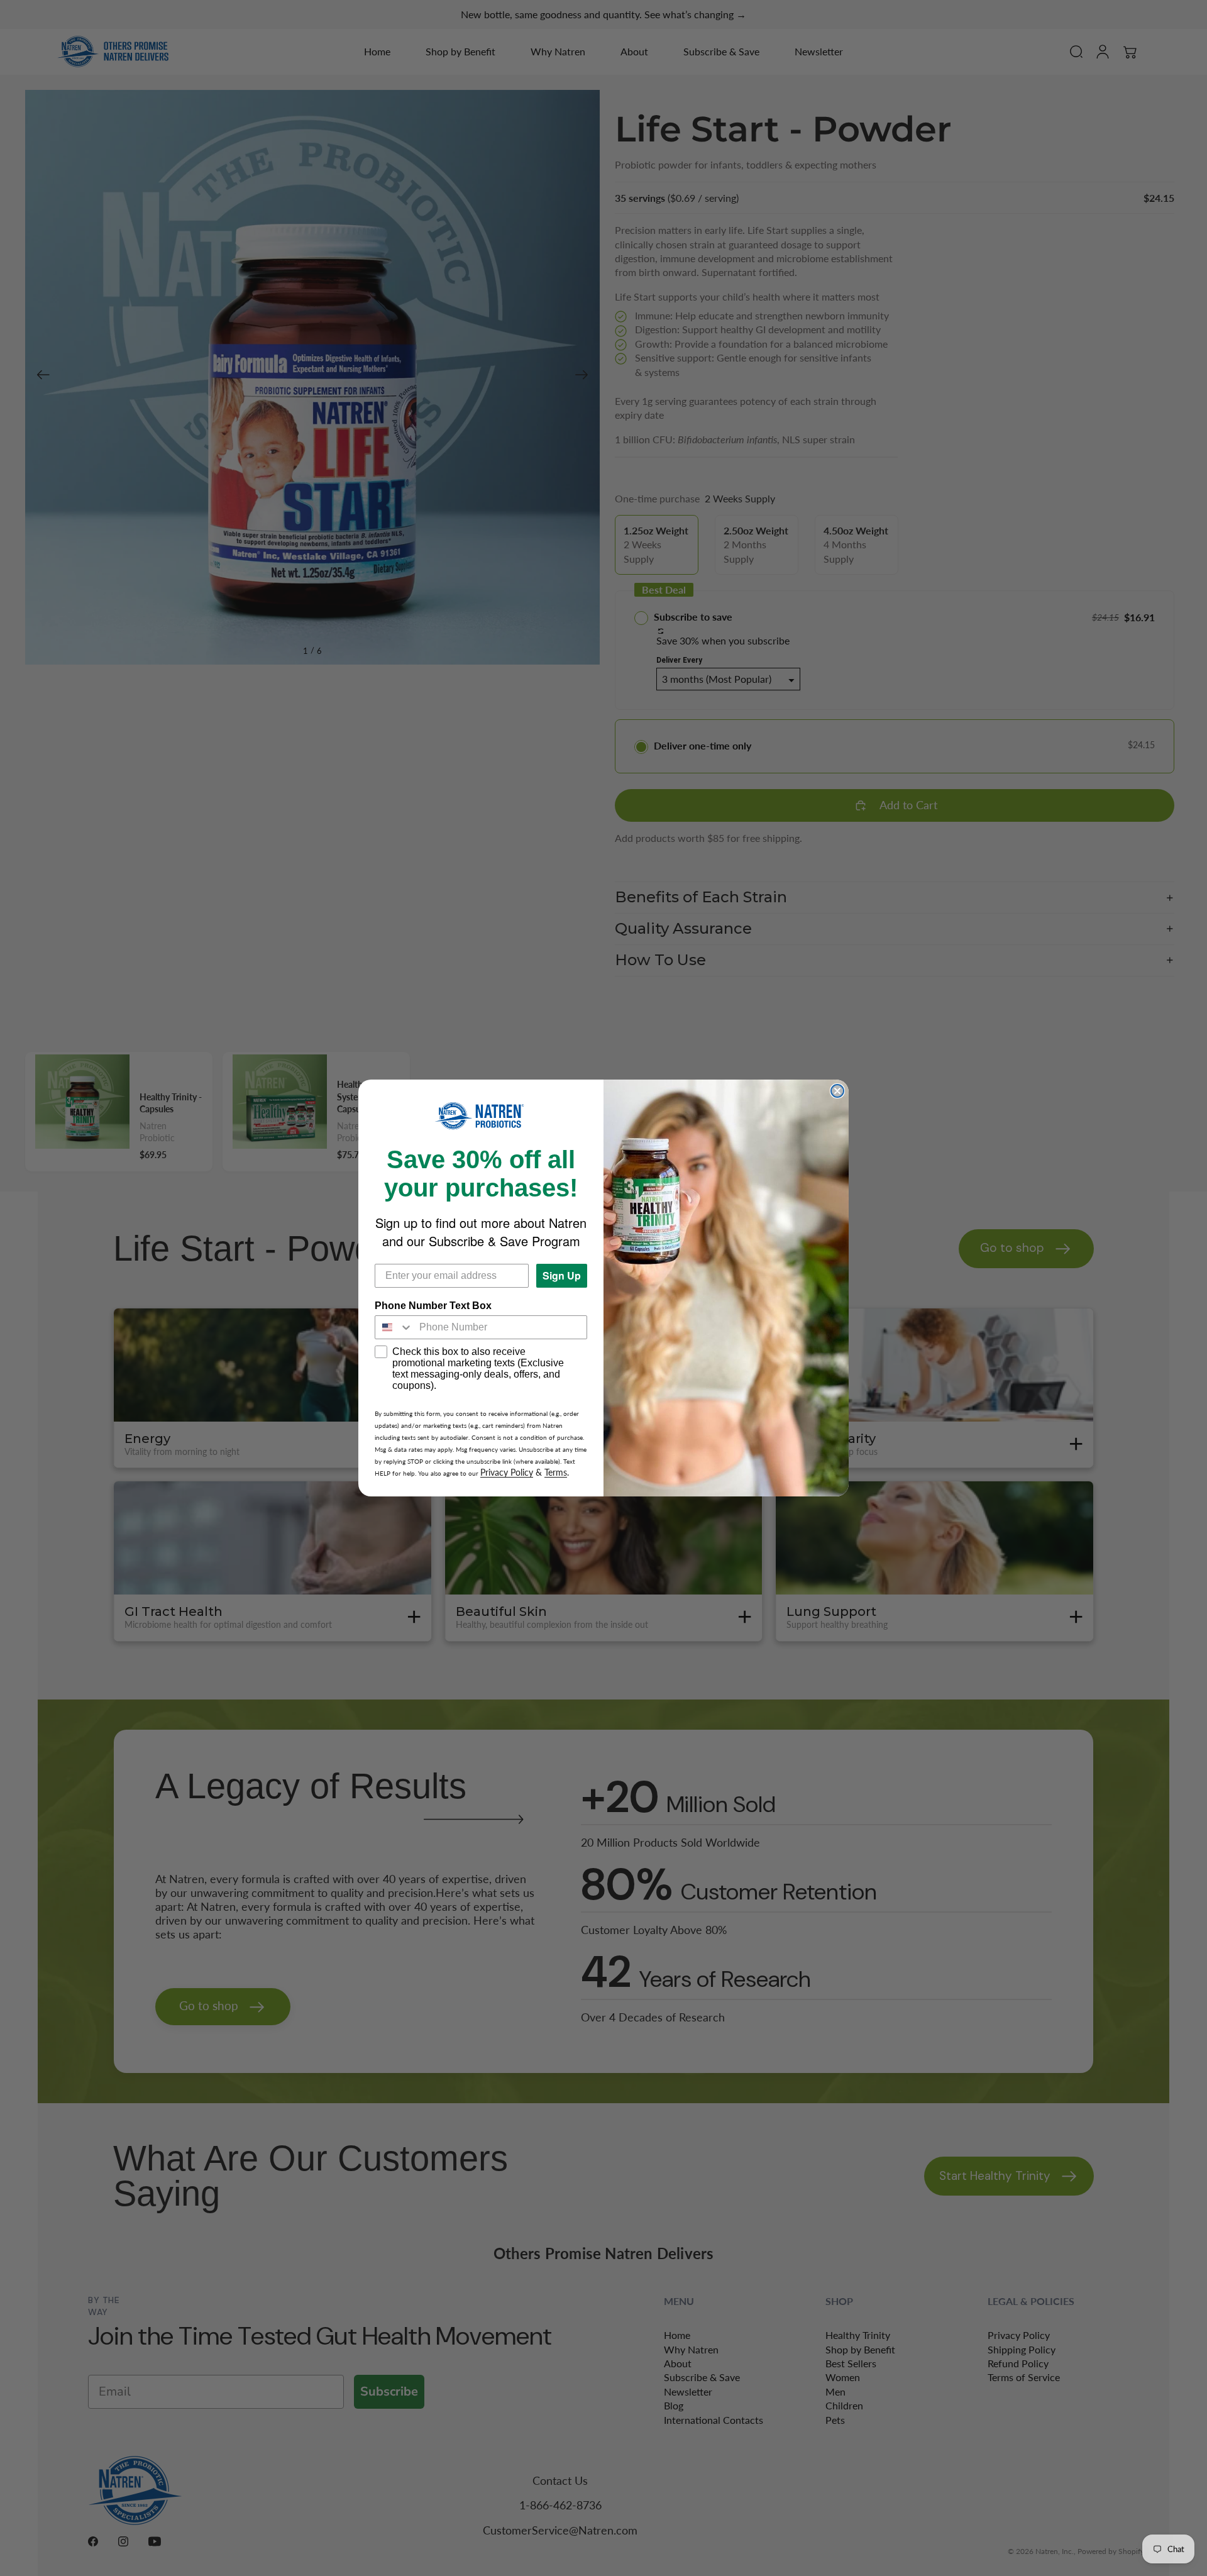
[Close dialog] (837, 1091)
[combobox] (394, 1327)
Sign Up (562, 1275)
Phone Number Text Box (433, 1306)
